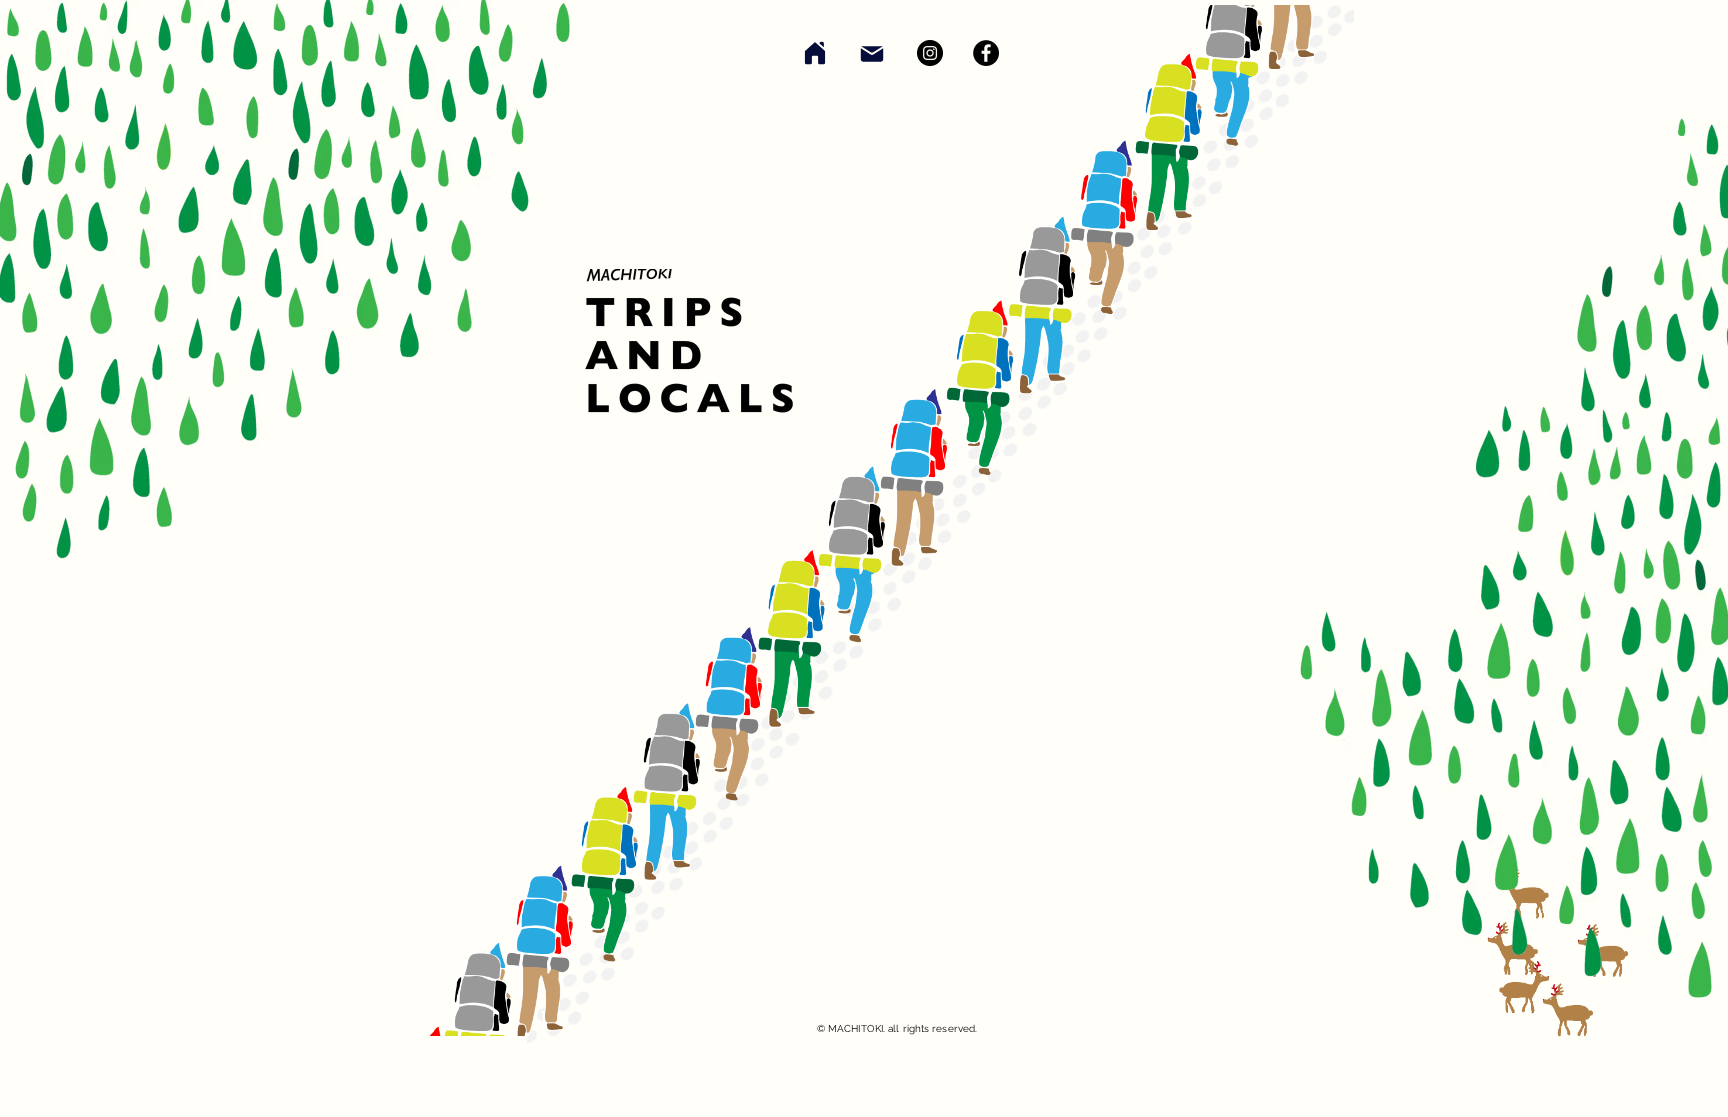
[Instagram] (930, 53)
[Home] (815, 52)
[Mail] (872, 54)
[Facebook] (986, 53)
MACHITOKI (855, 1028)
